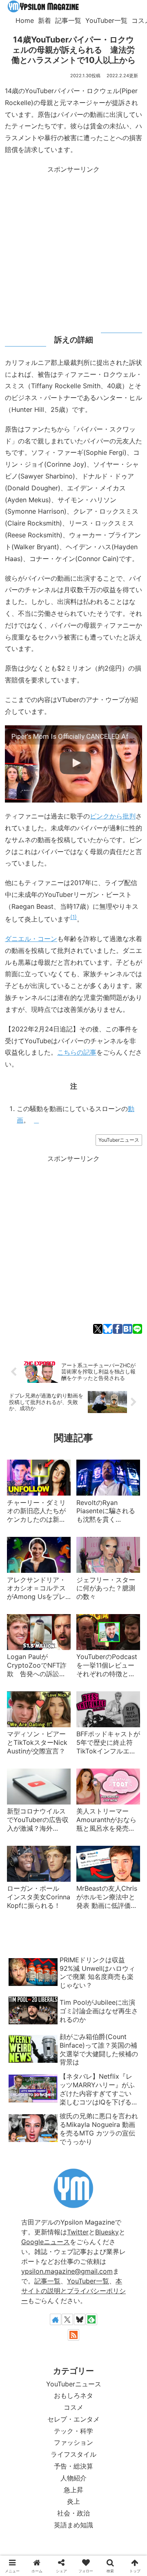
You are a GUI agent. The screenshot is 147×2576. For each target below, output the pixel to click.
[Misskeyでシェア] (46, 1544)
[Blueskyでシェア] (108, 1329)
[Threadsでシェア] (68, 1544)
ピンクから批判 (113, 816)
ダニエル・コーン (31, 939)
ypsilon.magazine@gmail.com (67, 2271)
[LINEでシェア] (137, 1329)
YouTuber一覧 (88, 2281)
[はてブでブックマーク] (128, 1329)
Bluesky (107, 2232)
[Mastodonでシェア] (23, 1544)
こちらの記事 (77, 1052)
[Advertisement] (73, 249)
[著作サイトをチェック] (56, 2319)
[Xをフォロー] (67, 2319)
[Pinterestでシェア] (112, 1544)
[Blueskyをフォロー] (80, 2319)
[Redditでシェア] (79, 1544)
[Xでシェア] (98, 1329)
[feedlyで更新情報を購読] (91, 2319)
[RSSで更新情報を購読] (73, 2335)
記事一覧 (47, 2281)
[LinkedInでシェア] (124, 1544)
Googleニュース (46, 2242)
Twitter (78, 2232)
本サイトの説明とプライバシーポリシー (73, 2291)
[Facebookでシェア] (117, 1329)
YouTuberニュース (119, 1140)
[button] (135, 1544)
